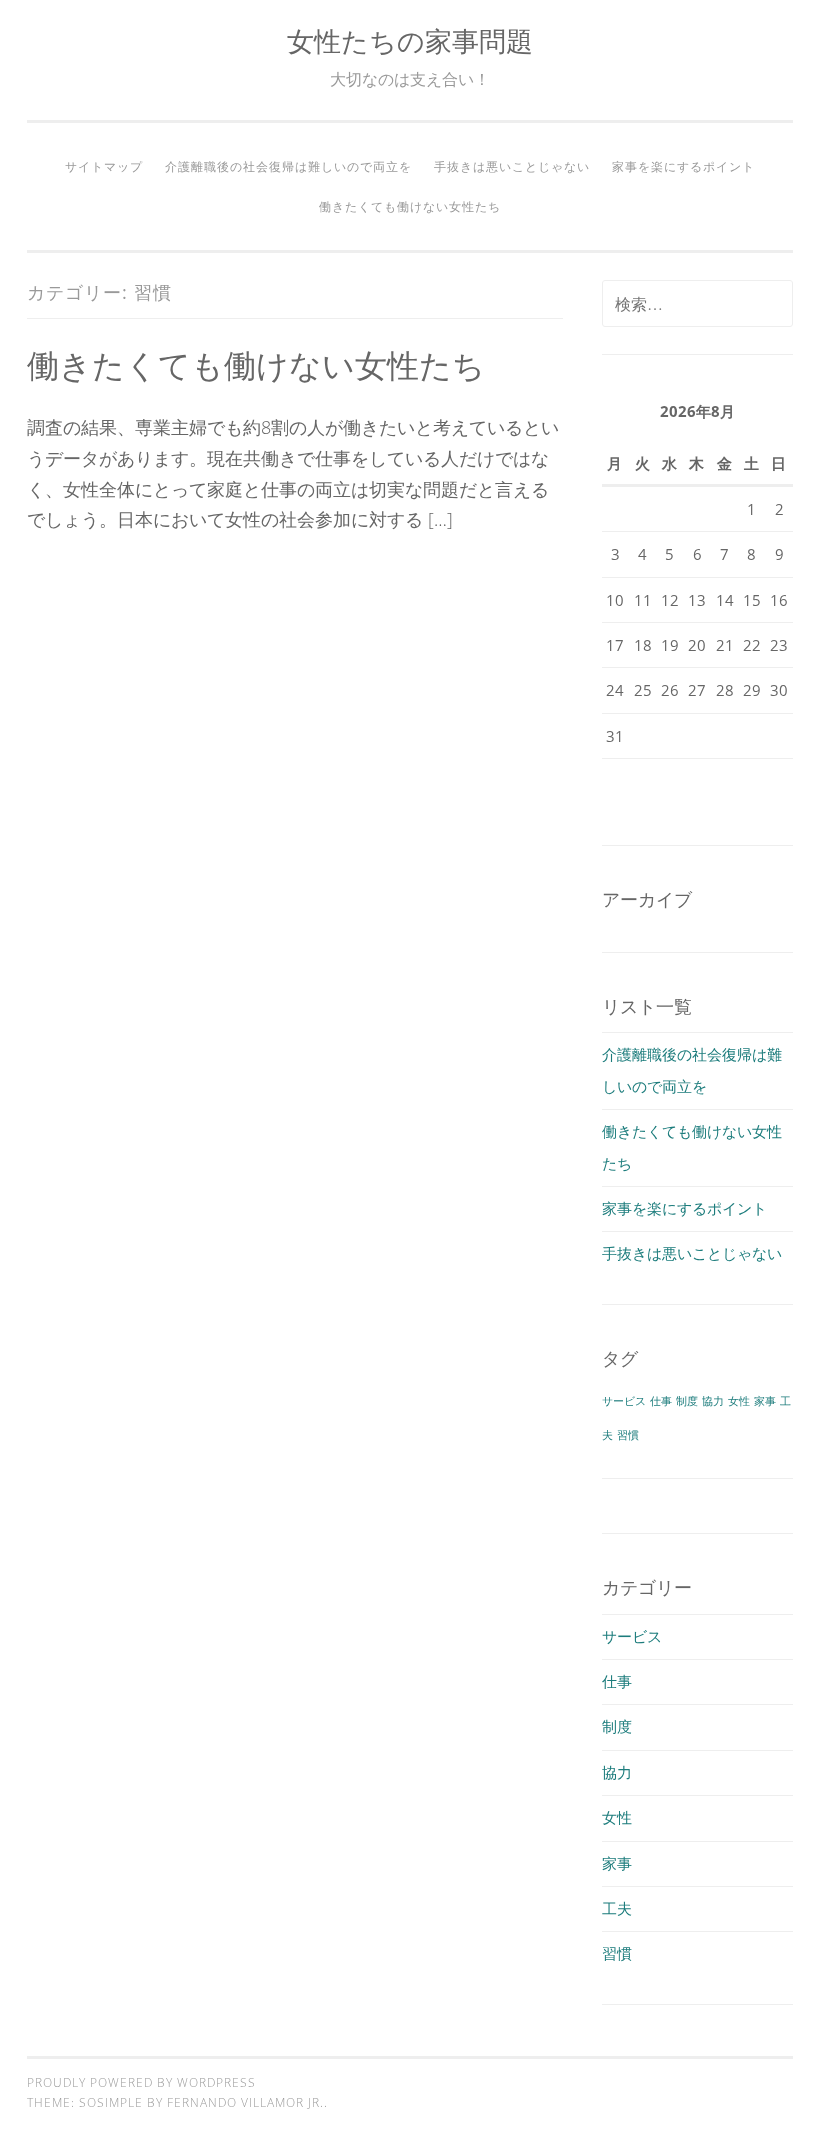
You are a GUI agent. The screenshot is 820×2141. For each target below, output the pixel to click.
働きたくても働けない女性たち (410, 206)
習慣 (628, 1435)
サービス (624, 1401)
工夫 (617, 1908)
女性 (739, 1401)
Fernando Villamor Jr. (245, 2102)
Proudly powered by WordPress (141, 2082)
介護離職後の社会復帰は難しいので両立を (288, 166)
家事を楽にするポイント (683, 166)
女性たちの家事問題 (410, 40)
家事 (765, 1401)
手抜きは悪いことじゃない (512, 166)
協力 (713, 1401)
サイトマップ (104, 166)
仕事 (661, 1401)
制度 (687, 1401)
